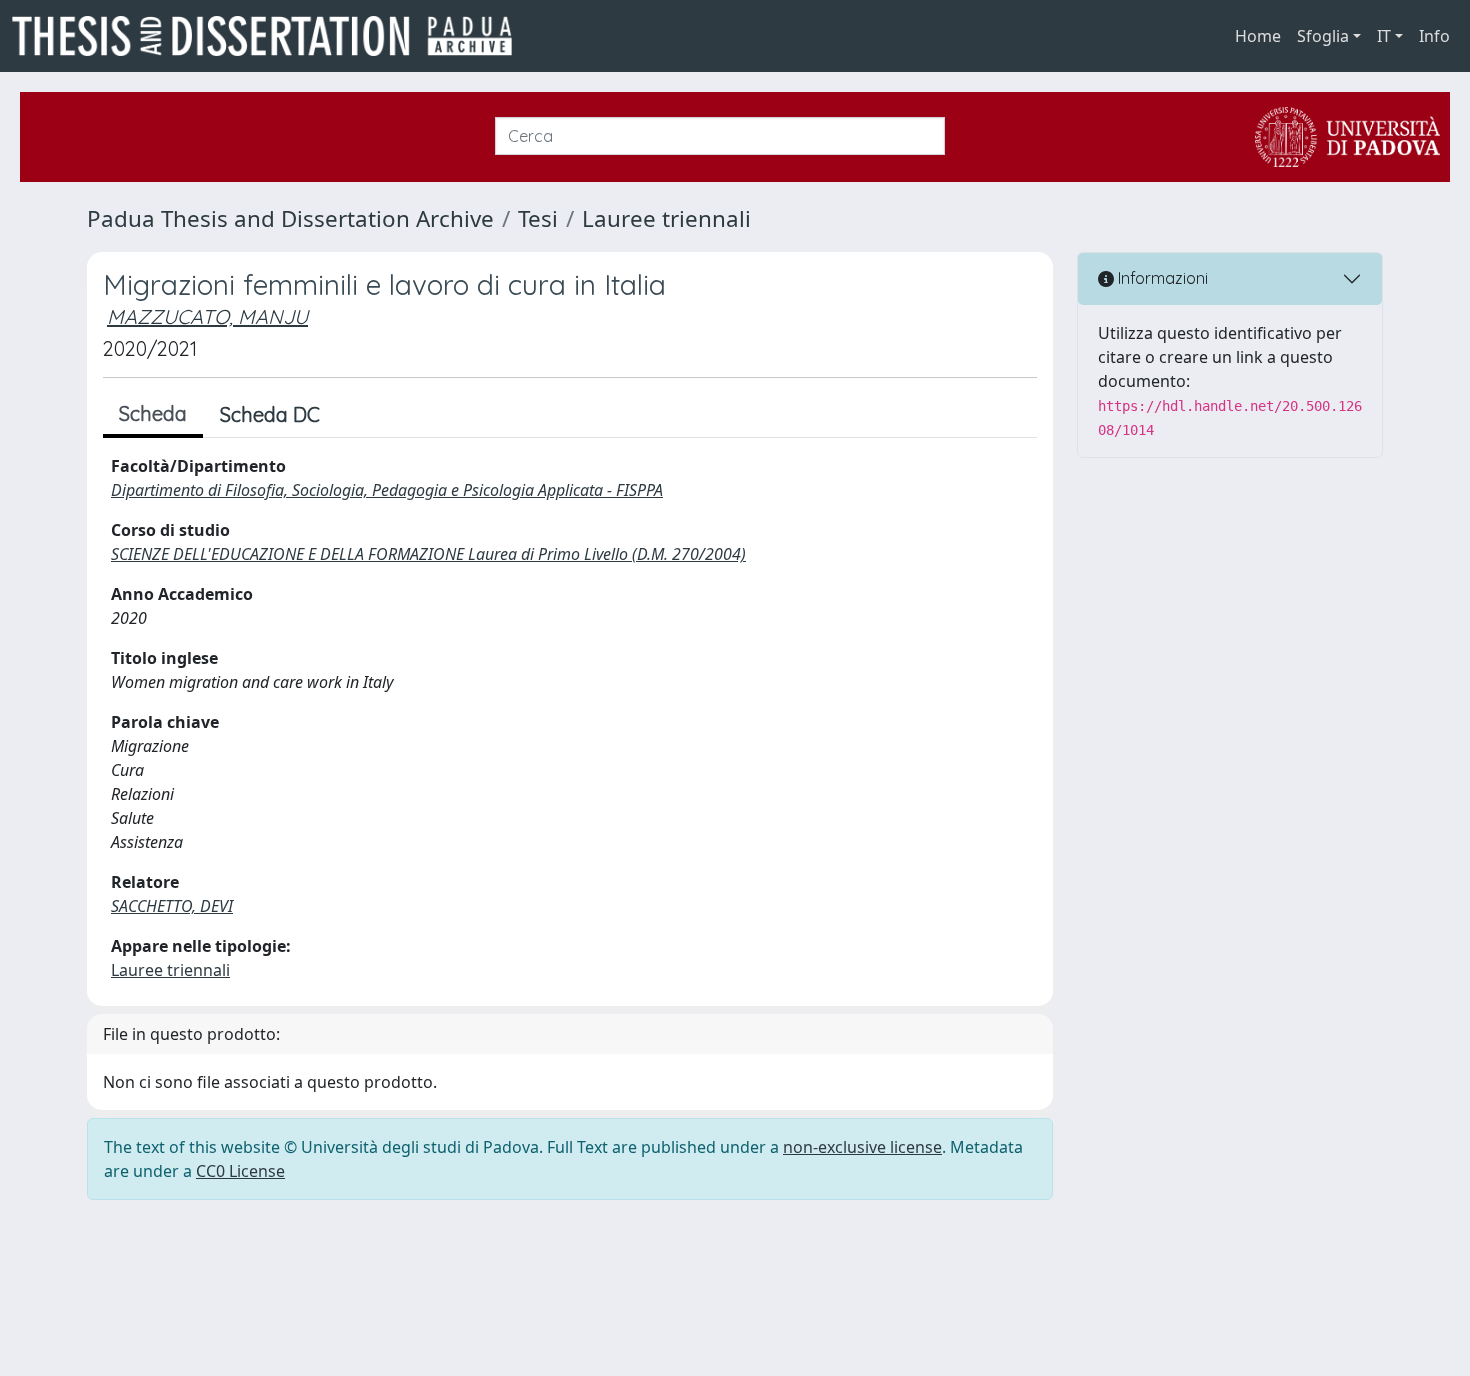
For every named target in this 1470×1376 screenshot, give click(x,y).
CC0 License (240, 1171)
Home (1258, 36)
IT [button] (1384, 36)
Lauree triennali (666, 218)
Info (1434, 36)
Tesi (538, 218)
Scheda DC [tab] (270, 414)
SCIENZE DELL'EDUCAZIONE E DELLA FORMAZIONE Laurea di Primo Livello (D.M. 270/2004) (428, 554)
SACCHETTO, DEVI (172, 906)
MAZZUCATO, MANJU (207, 316)
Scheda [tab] (153, 413)
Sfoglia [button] (1323, 36)
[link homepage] (270, 36)
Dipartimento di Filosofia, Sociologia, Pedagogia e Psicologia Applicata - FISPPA (387, 490)
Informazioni (1161, 278)
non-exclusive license (862, 1147)
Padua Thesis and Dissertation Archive (290, 218)
